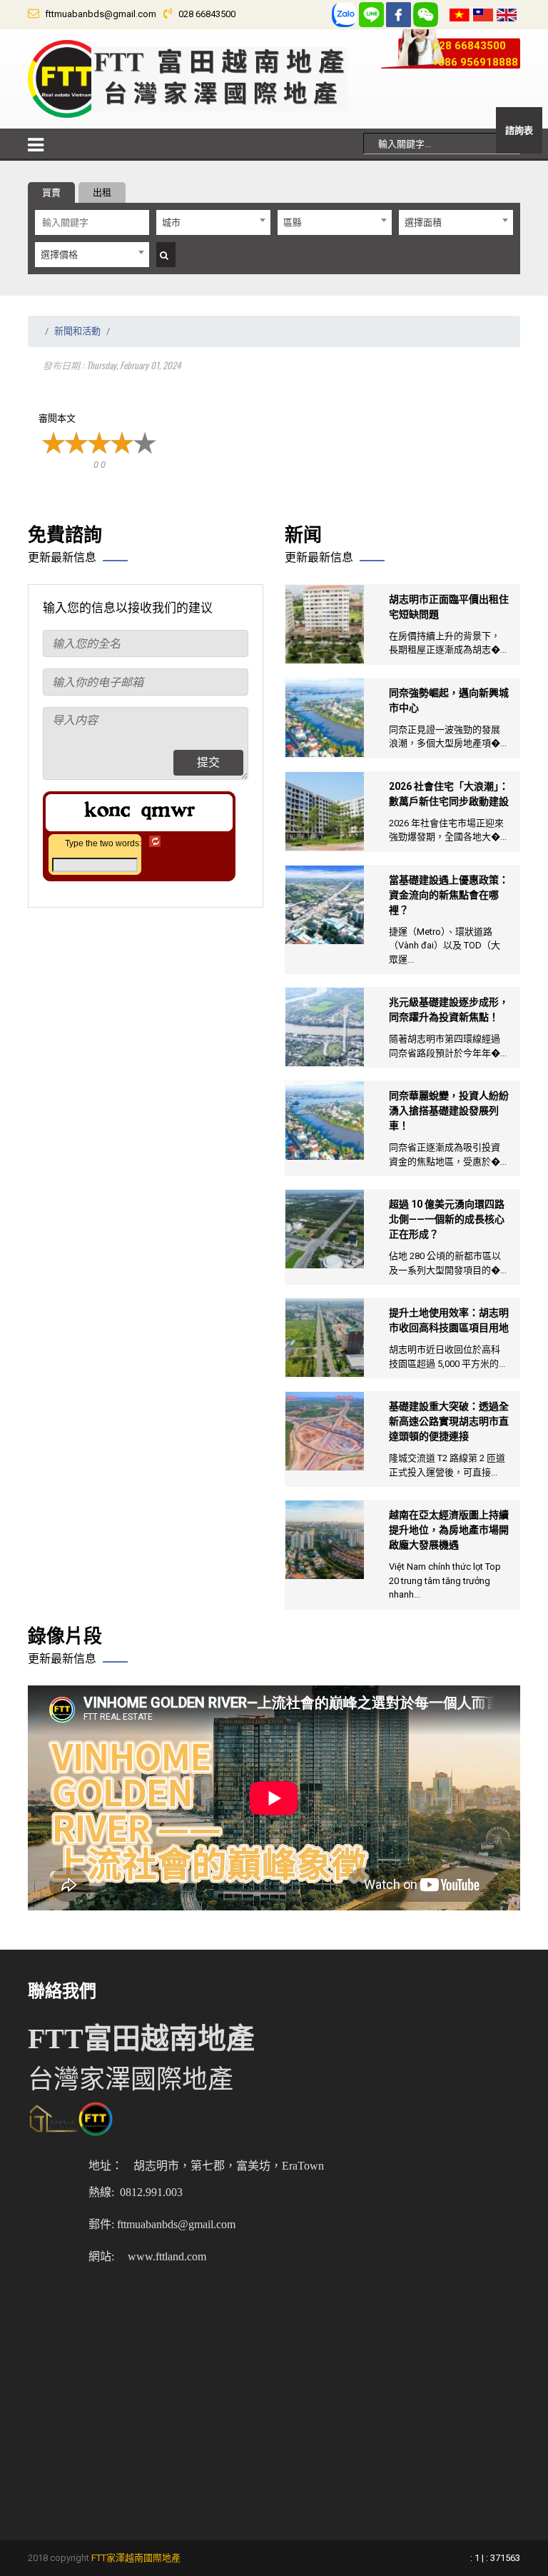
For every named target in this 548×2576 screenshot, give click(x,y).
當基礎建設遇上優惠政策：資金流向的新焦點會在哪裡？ (449, 895)
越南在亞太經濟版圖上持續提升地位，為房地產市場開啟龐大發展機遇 (449, 1530)
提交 (208, 762)
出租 (102, 192)
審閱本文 (57, 418)
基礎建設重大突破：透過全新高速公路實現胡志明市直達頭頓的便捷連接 (449, 1421)
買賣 (51, 192)
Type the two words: (103, 843)
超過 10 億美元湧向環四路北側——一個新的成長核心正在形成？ (447, 1219)
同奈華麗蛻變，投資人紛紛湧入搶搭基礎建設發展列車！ (449, 1111)
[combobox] (213, 222)
